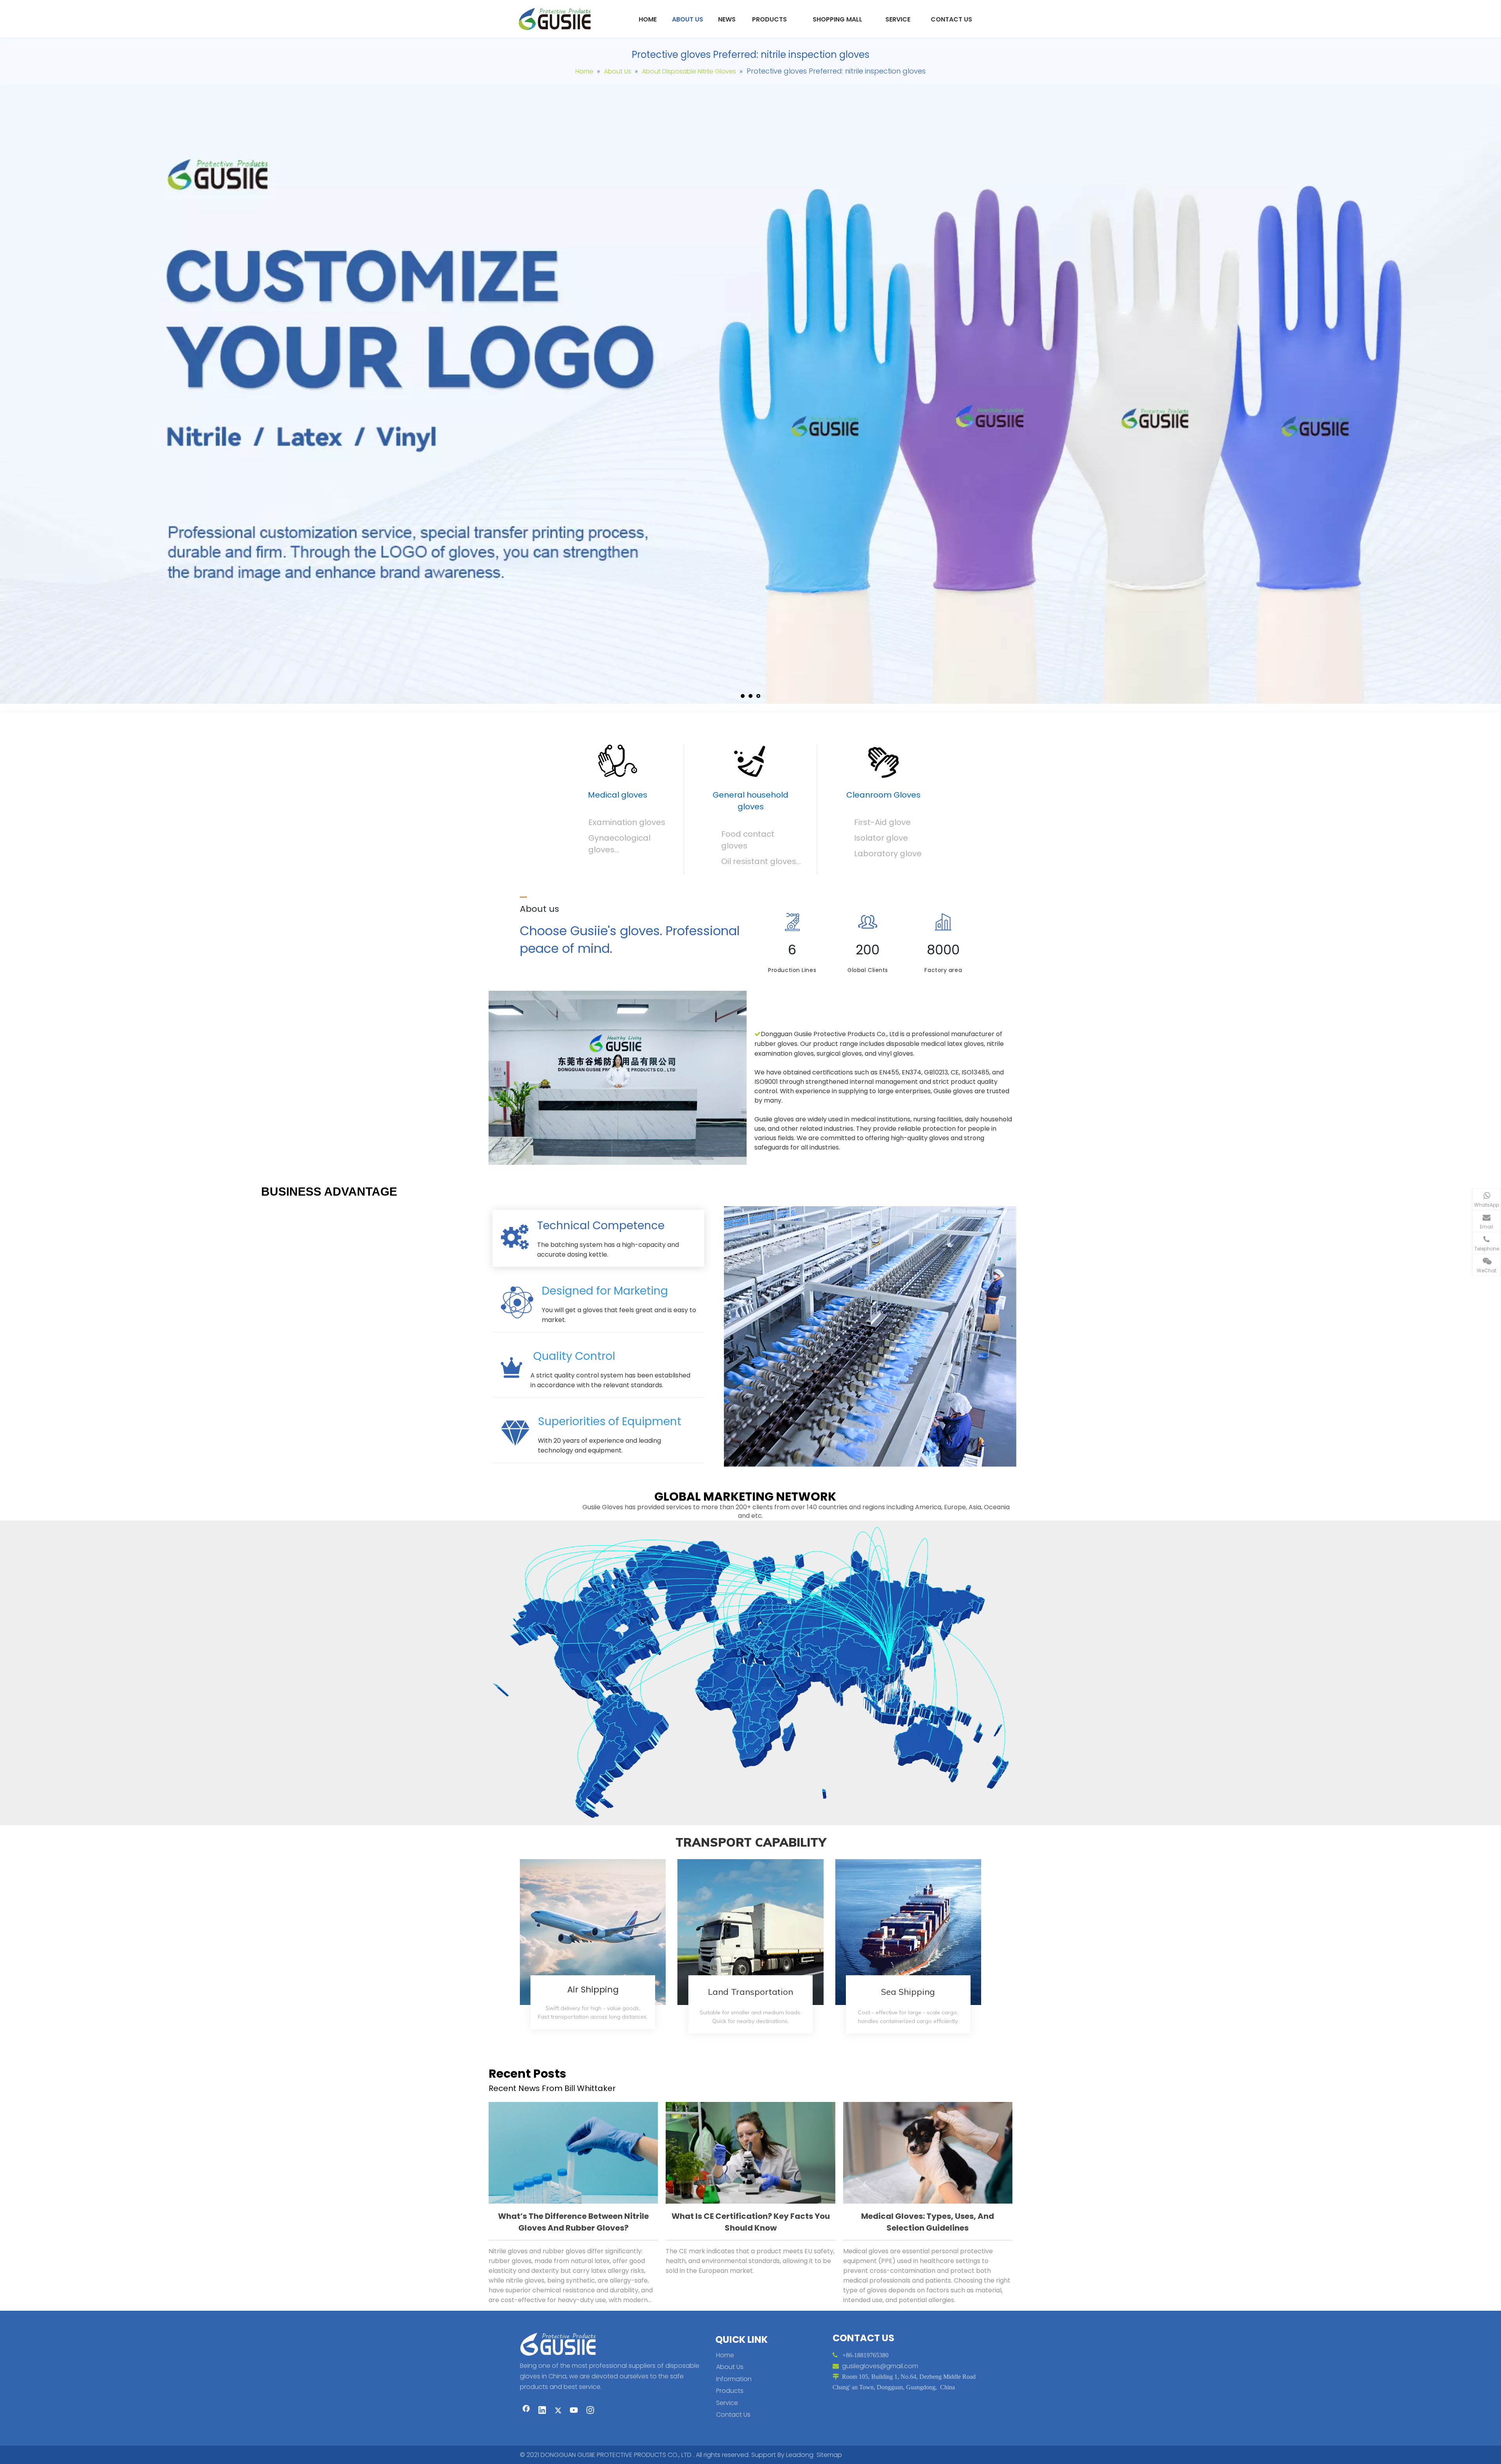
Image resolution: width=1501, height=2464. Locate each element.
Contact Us (733, 2415)
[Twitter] (558, 2411)
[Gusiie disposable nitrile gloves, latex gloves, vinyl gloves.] (618, 1078)
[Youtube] (574, 2411)
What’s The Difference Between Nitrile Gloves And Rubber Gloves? (573, 2222)
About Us (730, 2367)
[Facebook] (526, 2411)
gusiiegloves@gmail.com (880, 2366)
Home (725, 2355)
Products (730, 2391)
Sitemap (829, 2455)
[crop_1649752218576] (561, 2343)
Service (727, 2403)
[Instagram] (590, 2411)
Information (734, 2379)
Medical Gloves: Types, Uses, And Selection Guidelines (928, 2222)
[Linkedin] (542, 2411)
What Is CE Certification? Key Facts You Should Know (751, 2222)
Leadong (800, 2455)
